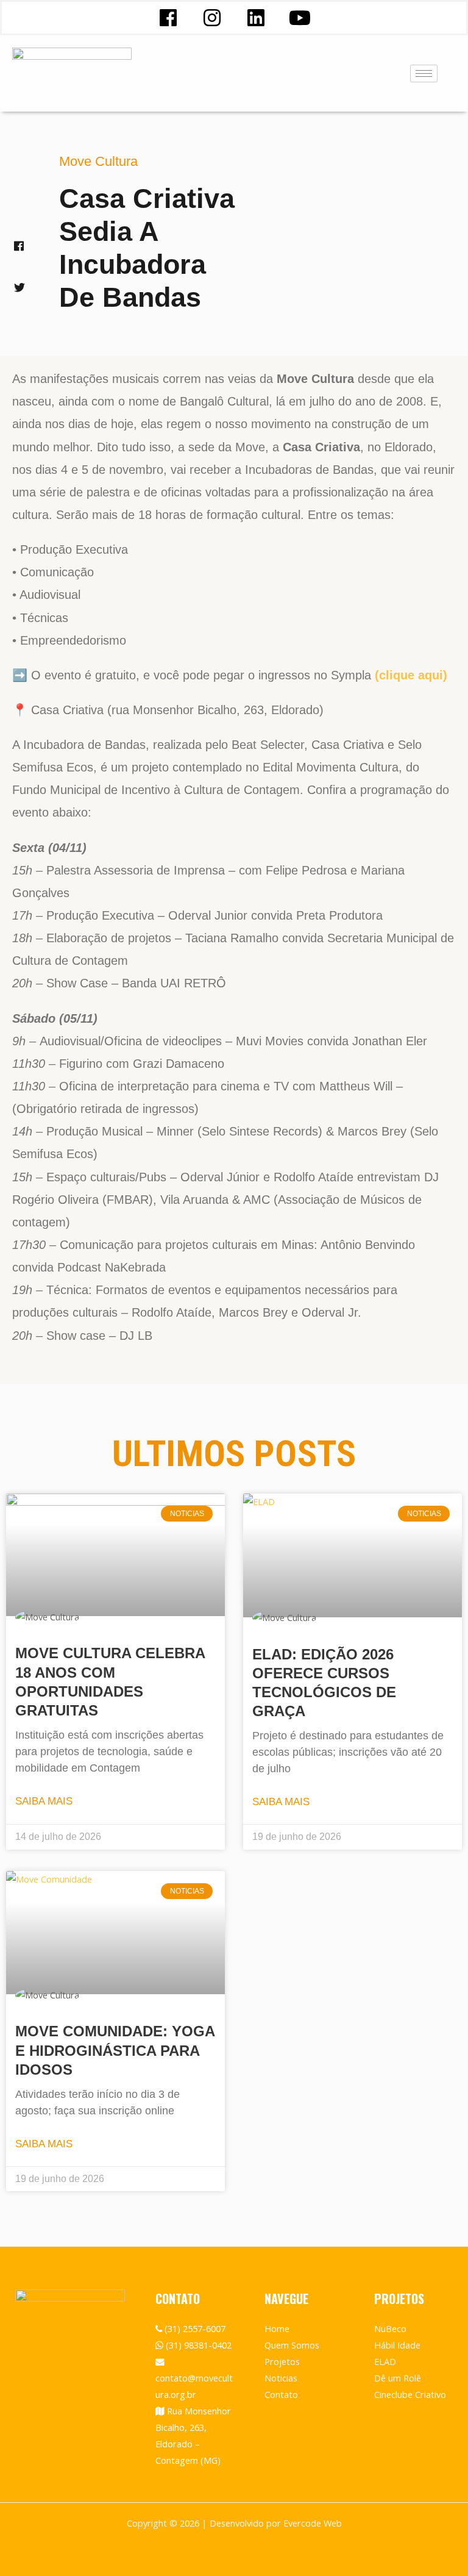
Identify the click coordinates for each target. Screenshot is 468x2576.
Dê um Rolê (398, 2378)
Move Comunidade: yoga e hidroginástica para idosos (115, 2050)
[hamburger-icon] (424, 73)
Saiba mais (44, 1801)
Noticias (281, 2378)
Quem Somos (292, 2345)
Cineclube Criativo (410, 2394)
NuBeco (390, 2328)
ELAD (385, 2361)
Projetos (282, 2361)
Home (277, 2328)
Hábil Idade (397, 2345)
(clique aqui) (411, 675)
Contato (281, 2394)
